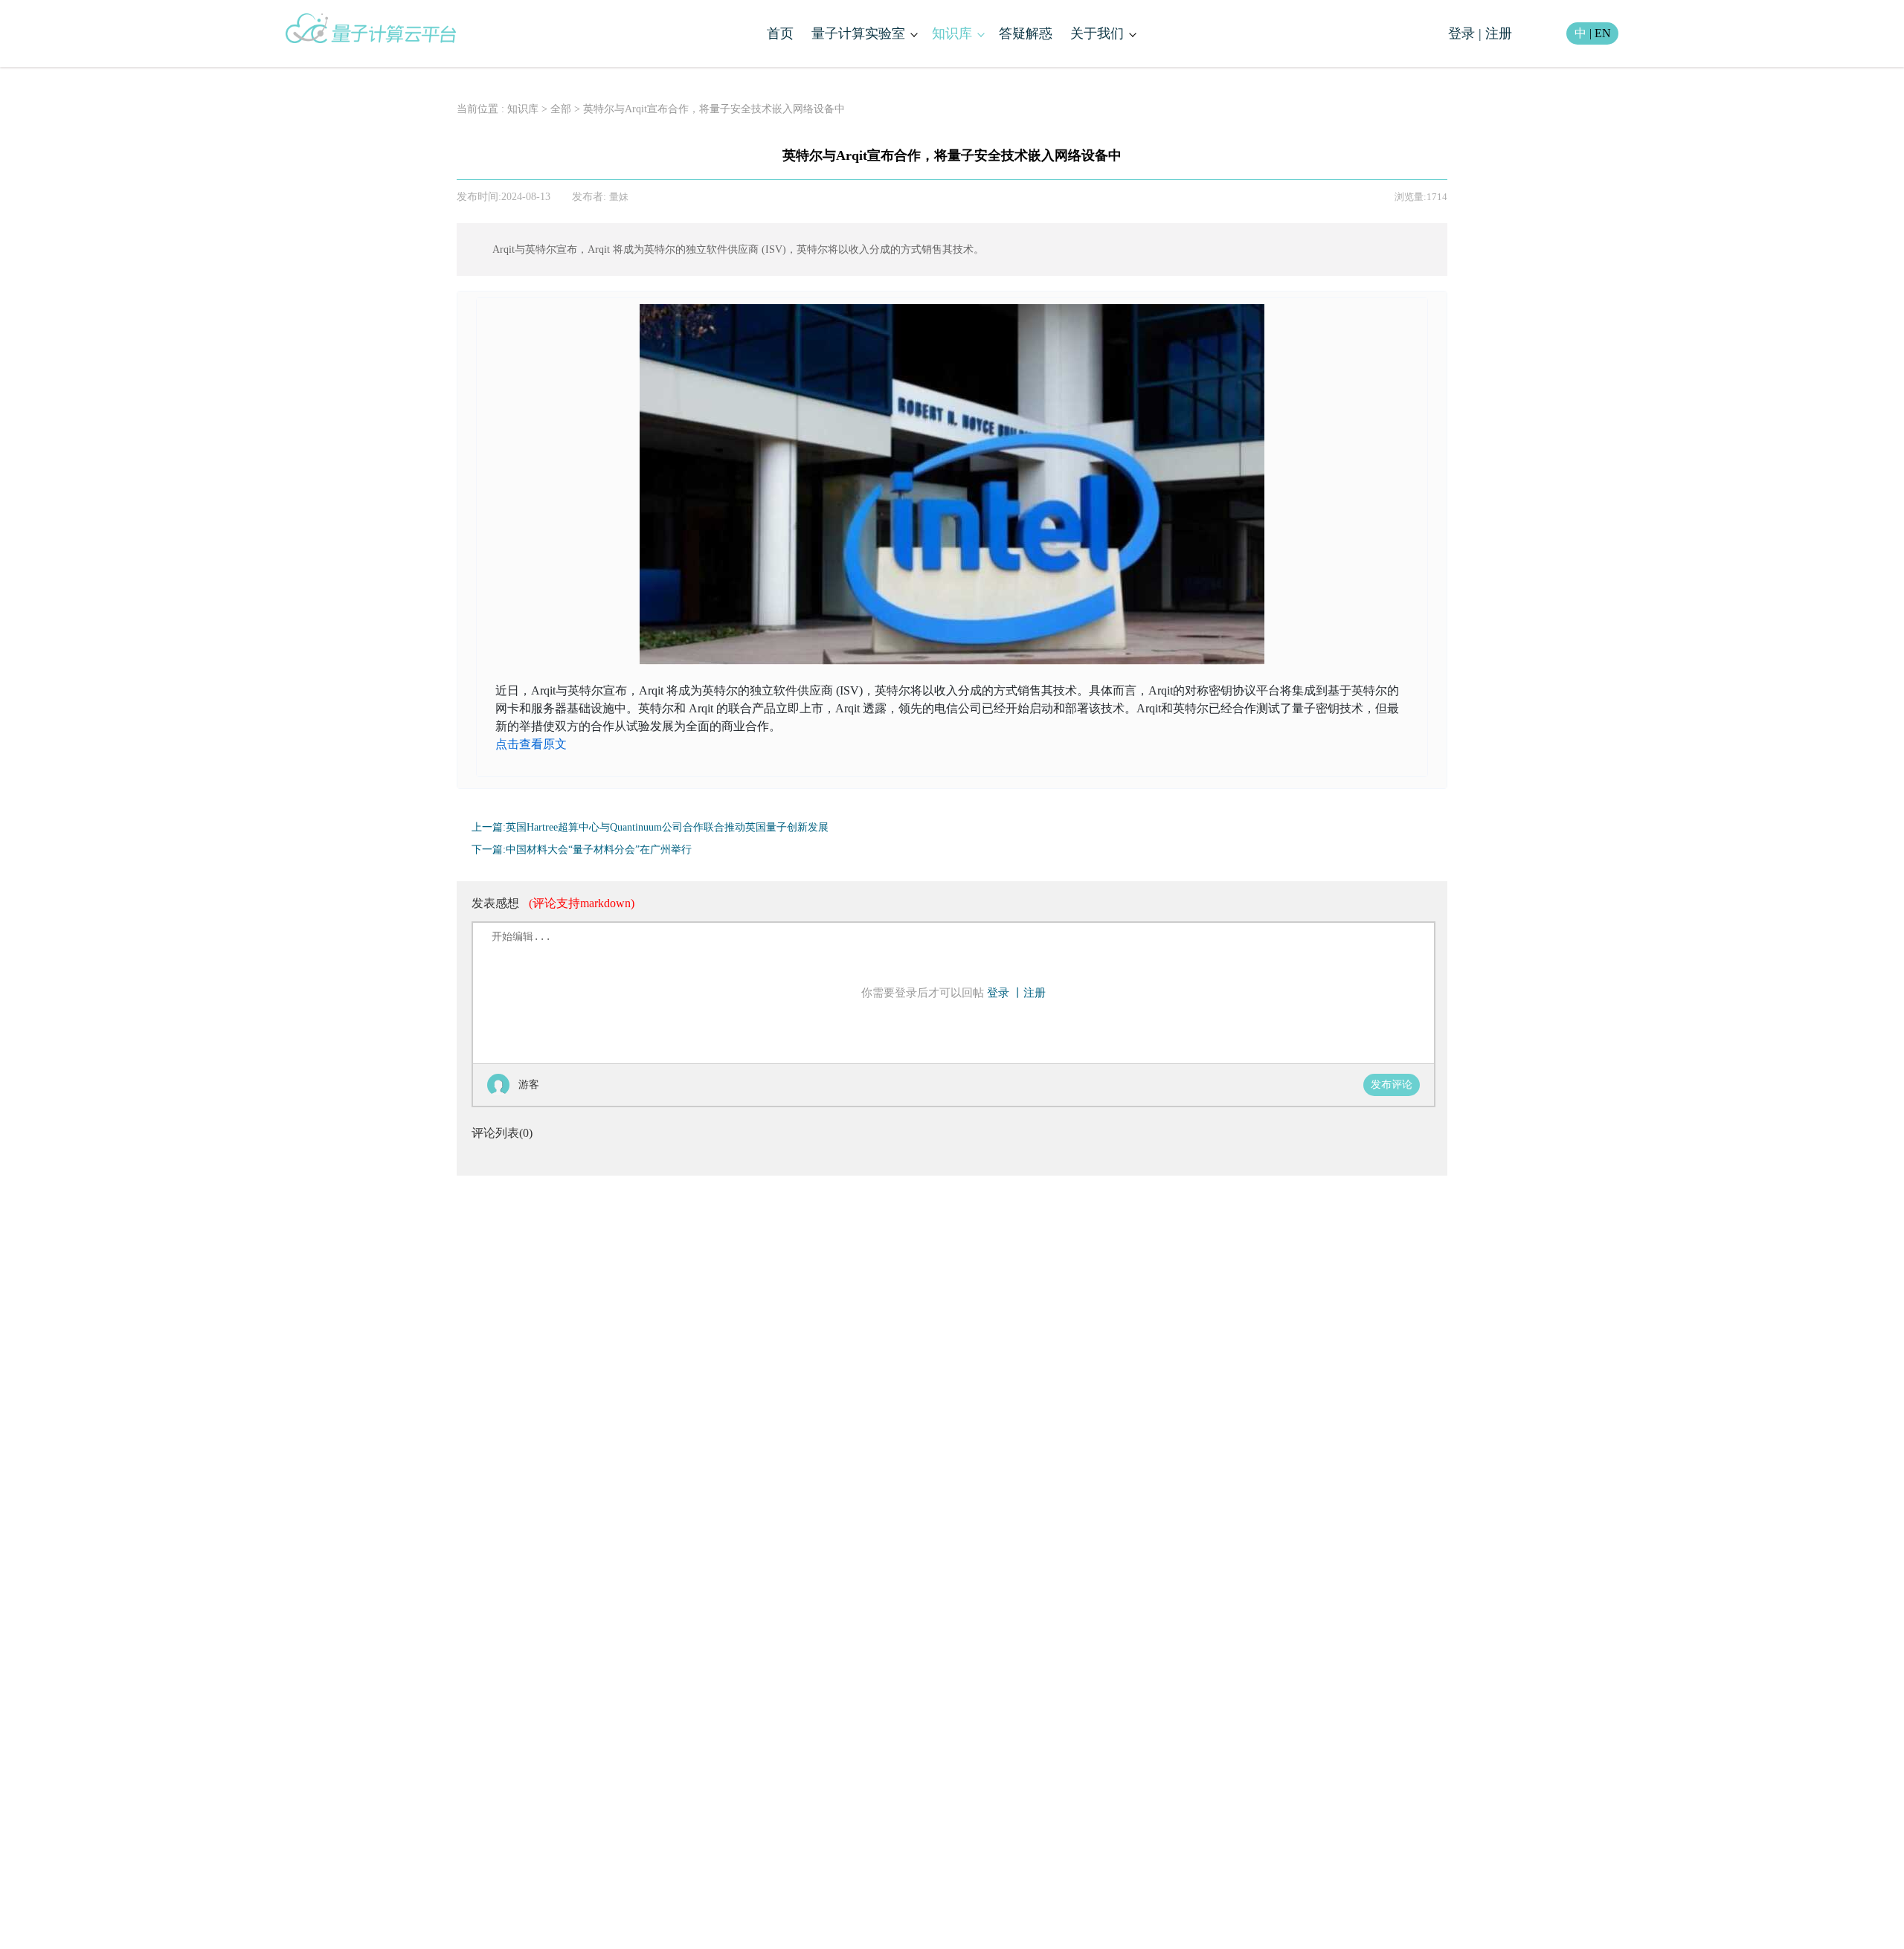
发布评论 (1392, 1085)
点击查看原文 (531, 744)
